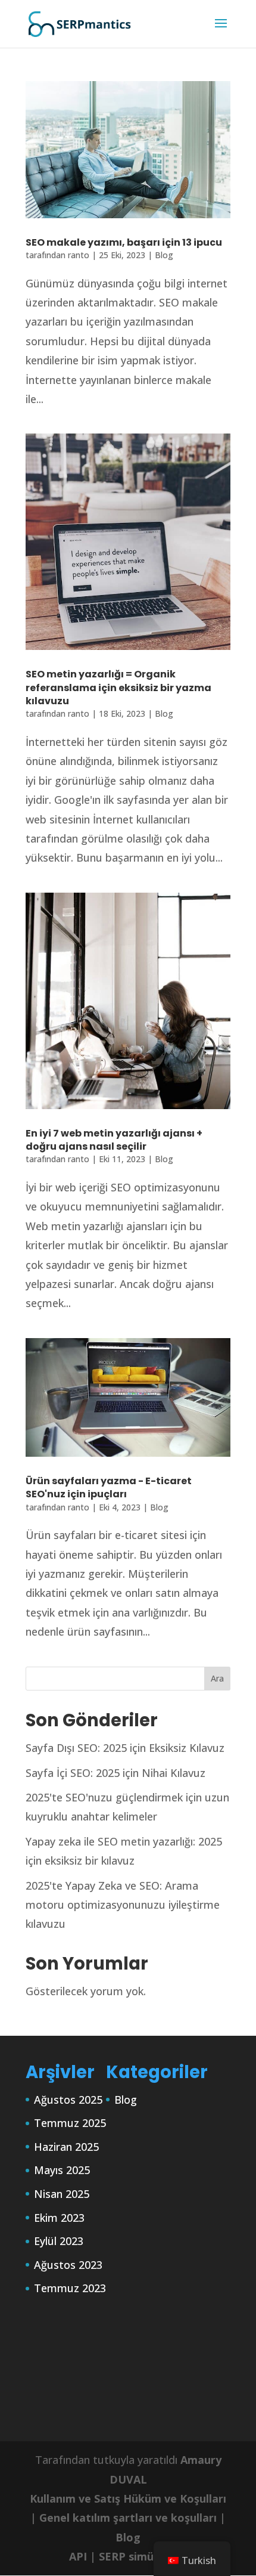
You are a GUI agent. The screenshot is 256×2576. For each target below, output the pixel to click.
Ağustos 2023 (68, 2265)
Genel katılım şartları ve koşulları (128, 2518)
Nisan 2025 (62, 2194)
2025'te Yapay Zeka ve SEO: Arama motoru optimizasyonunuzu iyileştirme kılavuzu (123, 1905)
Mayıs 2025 (62, 2170)
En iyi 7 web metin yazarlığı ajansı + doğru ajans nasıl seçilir (114, 1140)
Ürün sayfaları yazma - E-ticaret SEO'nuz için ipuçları (109, 1487)
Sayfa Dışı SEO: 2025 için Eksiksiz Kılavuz (125, 1748)
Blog (164, 255)
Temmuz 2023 (70, 2288)
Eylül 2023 (59, 2241)
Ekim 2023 (59, 2218)
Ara (217, 1678)
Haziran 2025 (66, 2147)
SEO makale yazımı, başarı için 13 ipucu (124, 242)
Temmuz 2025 (70, 2123)
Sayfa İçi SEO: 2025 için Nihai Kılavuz (115, 1773)
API (78, 2556)
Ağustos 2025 (68, 2100)
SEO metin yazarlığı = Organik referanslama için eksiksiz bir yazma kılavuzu (118, 688)
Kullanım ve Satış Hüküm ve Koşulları (128, 2498)
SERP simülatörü (143, 2556)
